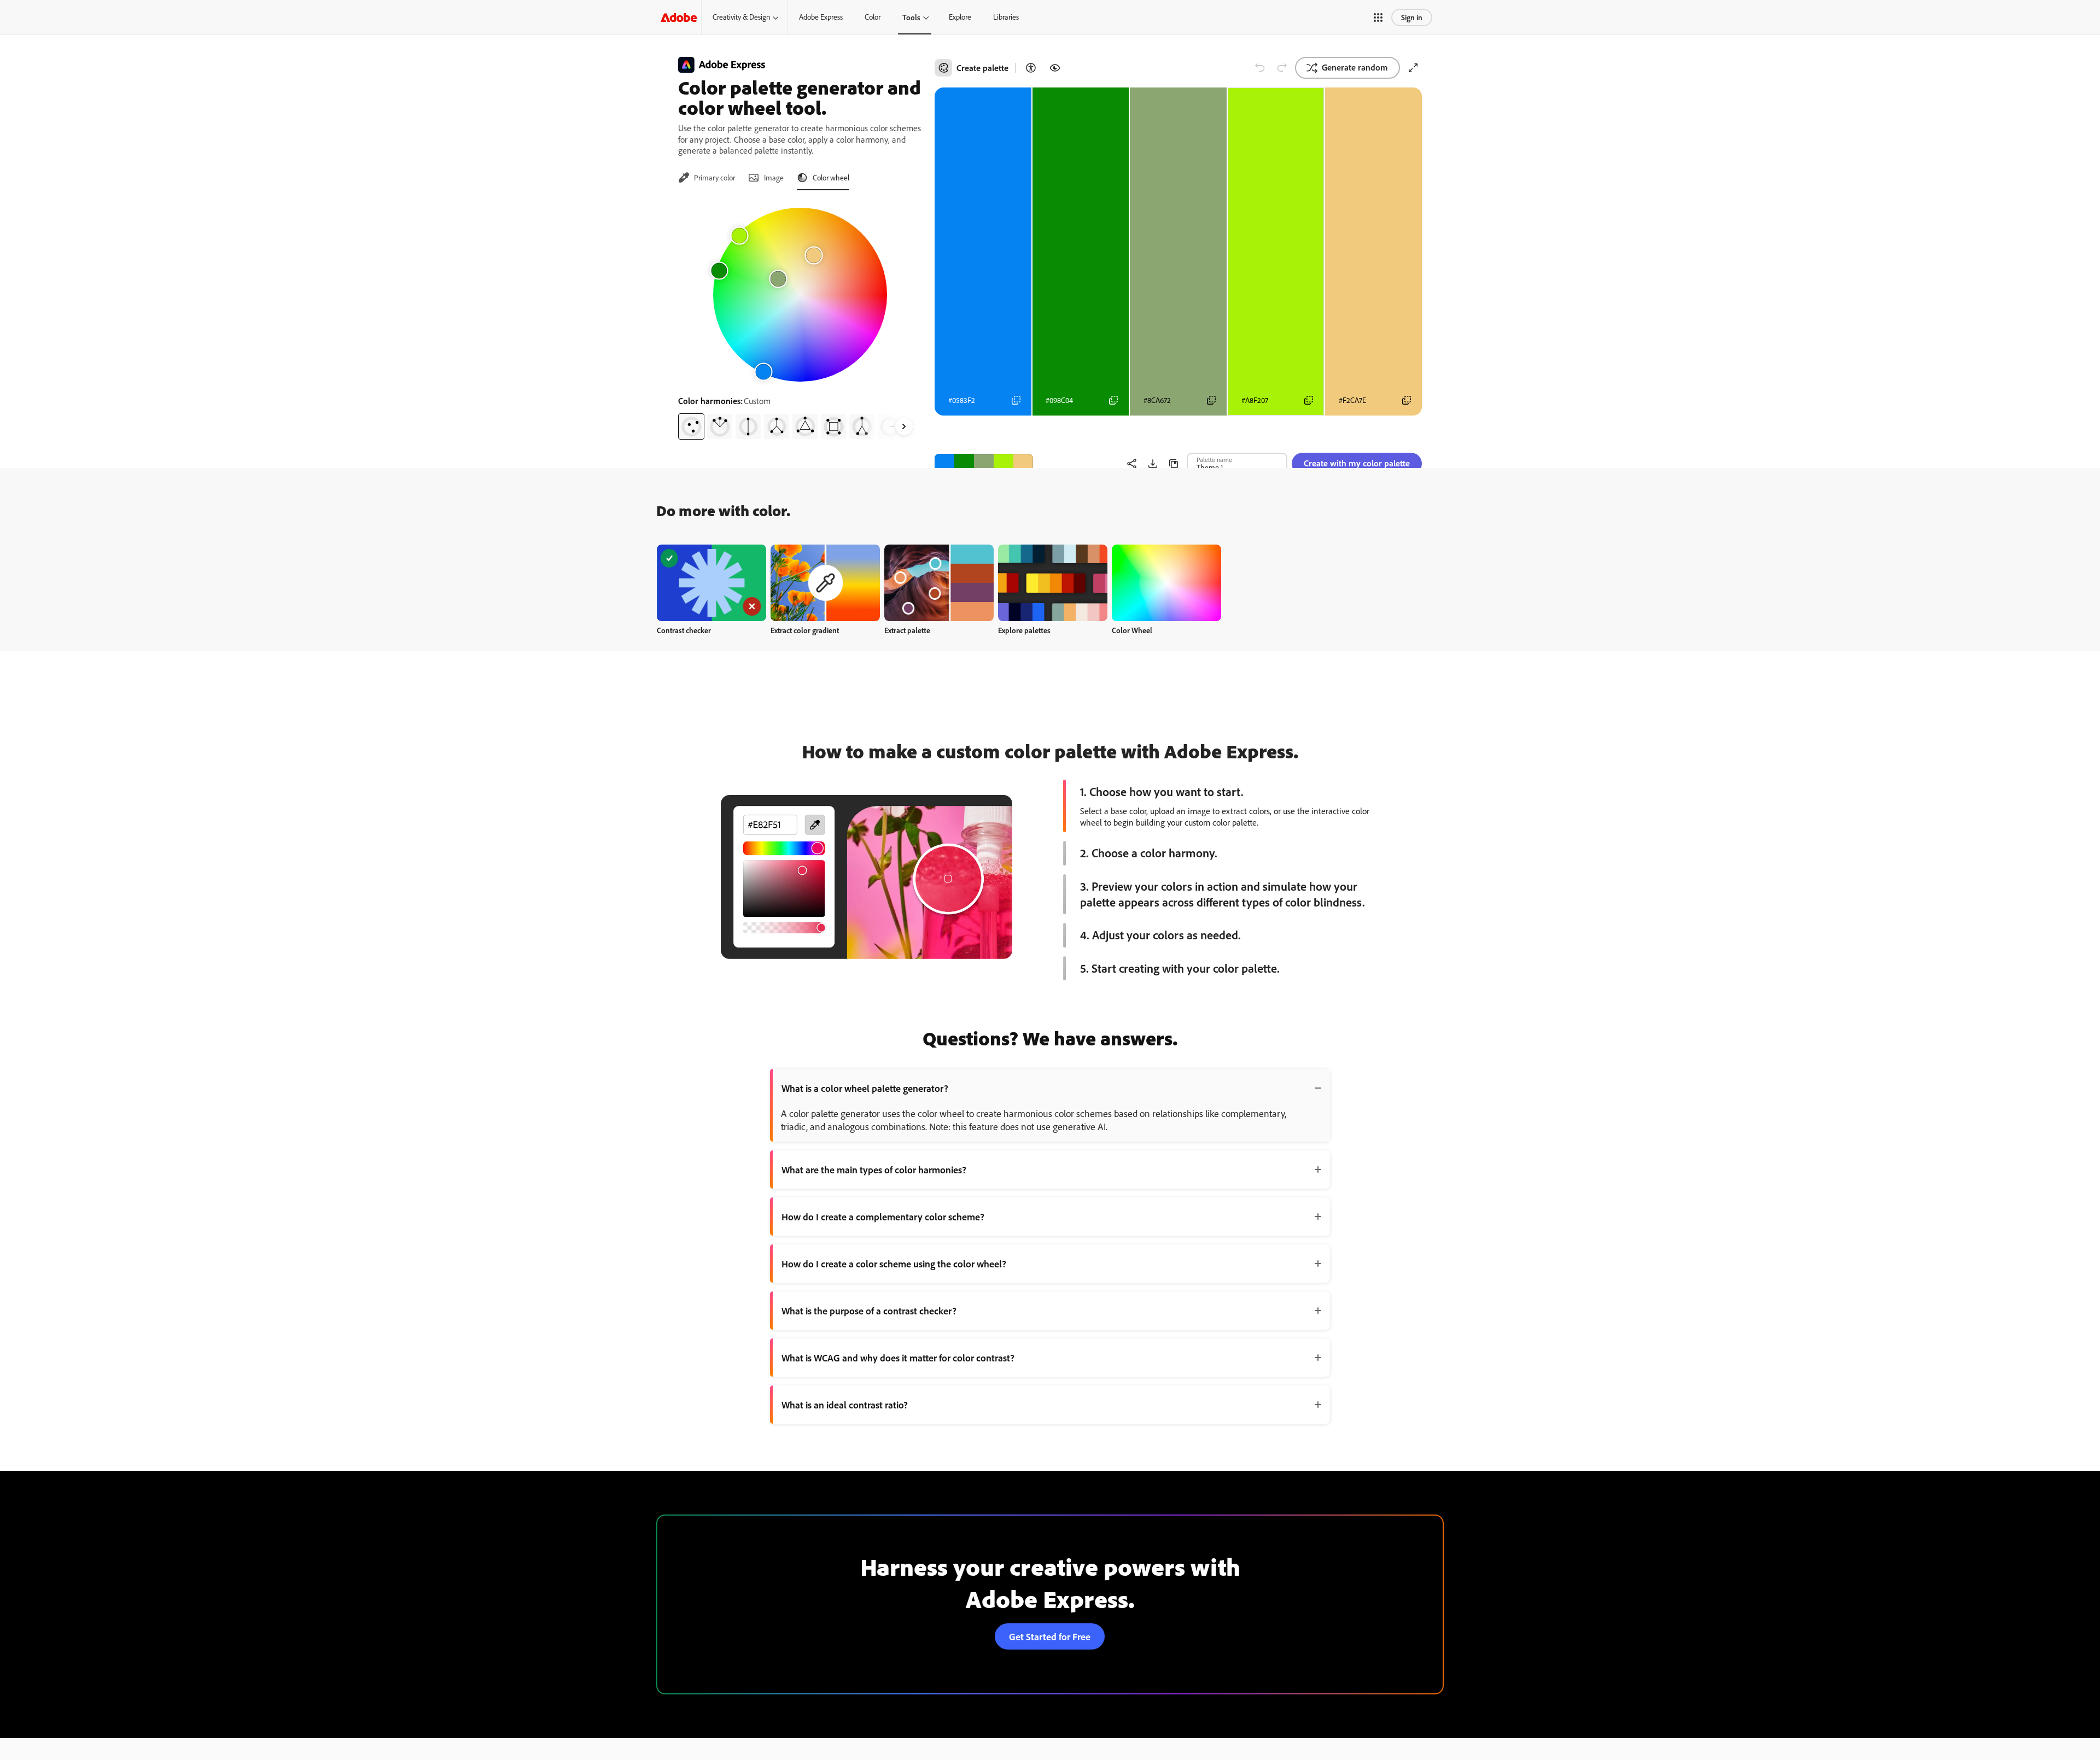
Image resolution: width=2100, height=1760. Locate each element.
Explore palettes (1024, 630)
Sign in (1412, 17)
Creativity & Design (741, 17)
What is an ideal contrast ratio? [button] (845, 1405)
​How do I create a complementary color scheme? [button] (883, 1217)
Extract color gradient (805, 630)
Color (873, 17)
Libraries (1006, 17)
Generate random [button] (1355, 67)
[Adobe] (679, 17)
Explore (960, 17)
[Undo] (1260, 68)
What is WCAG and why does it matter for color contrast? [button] (898, 1358)
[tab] (707, 178)
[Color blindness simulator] (1055, 68)
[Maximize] (1413, 68)
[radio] (691, 426)
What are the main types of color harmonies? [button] (874, 1170)
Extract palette (907, 630)
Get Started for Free (1050, 1636)
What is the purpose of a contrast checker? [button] (869, 1311)
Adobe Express (821, 17)
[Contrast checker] (1031, 68)
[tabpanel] (800, 319)
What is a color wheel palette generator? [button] (865, 1088)
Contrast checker (684, 630)
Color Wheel (1132, 630)
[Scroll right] (904, 426)
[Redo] (1282, 68)
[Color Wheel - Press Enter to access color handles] (800, 295)
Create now (712, 583)
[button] (1378, 17)
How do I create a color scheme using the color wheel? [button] (894, 1264)
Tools (911, 17)
